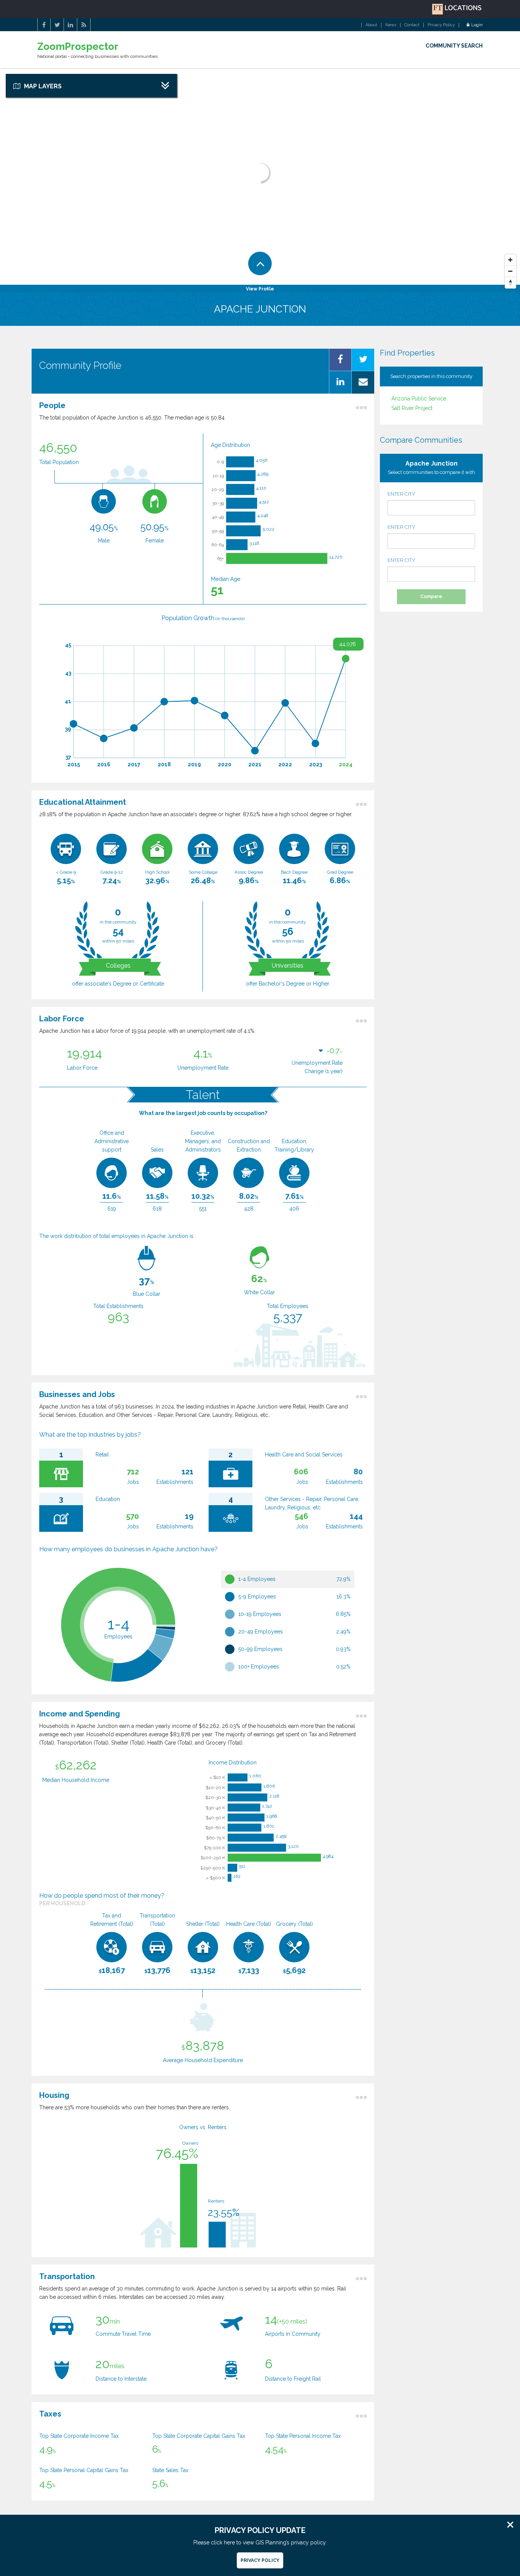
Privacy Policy (441, 25)
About (371, 25)
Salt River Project (412, 408)
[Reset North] (510, 283)
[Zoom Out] (510, 271)
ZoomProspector (78, 47)
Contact (412, 25)
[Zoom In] (510, 260)
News (391, 25)
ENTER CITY (401, 494)
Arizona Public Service (419, 399)
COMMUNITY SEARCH (454, 46)
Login (477, 25)
